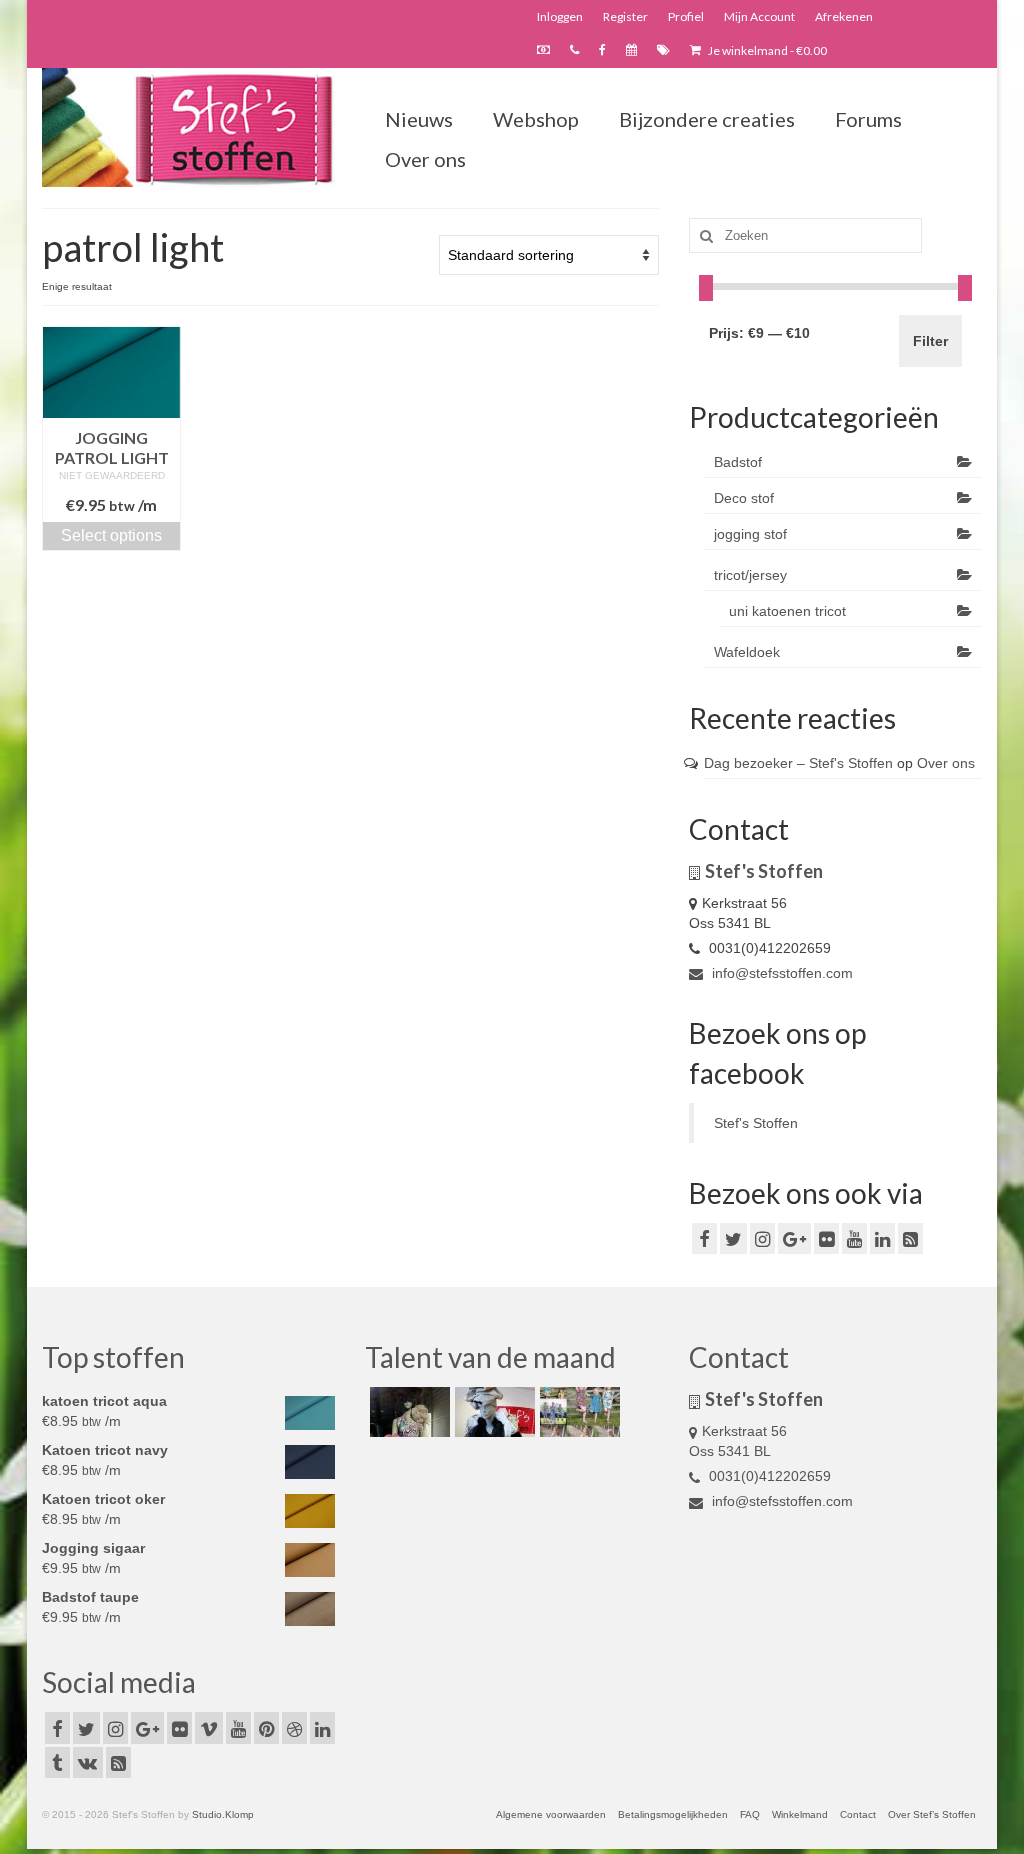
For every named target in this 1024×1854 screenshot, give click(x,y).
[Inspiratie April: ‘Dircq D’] (407, 1412)
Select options (111, 535)
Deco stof (744, 498)
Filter (930, 341)
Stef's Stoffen (756, 1123)
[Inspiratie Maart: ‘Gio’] (492, 1412)
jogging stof (750, 534)
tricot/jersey (750, 575)
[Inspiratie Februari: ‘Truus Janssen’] (577, 1412)
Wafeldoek (747, 652)
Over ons (946, 763)
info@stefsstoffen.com (780, 973)
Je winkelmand (766, 50)
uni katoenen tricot (787, 611)
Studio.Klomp (223, 1814)
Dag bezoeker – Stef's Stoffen (798, 763)
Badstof (738, 462)
